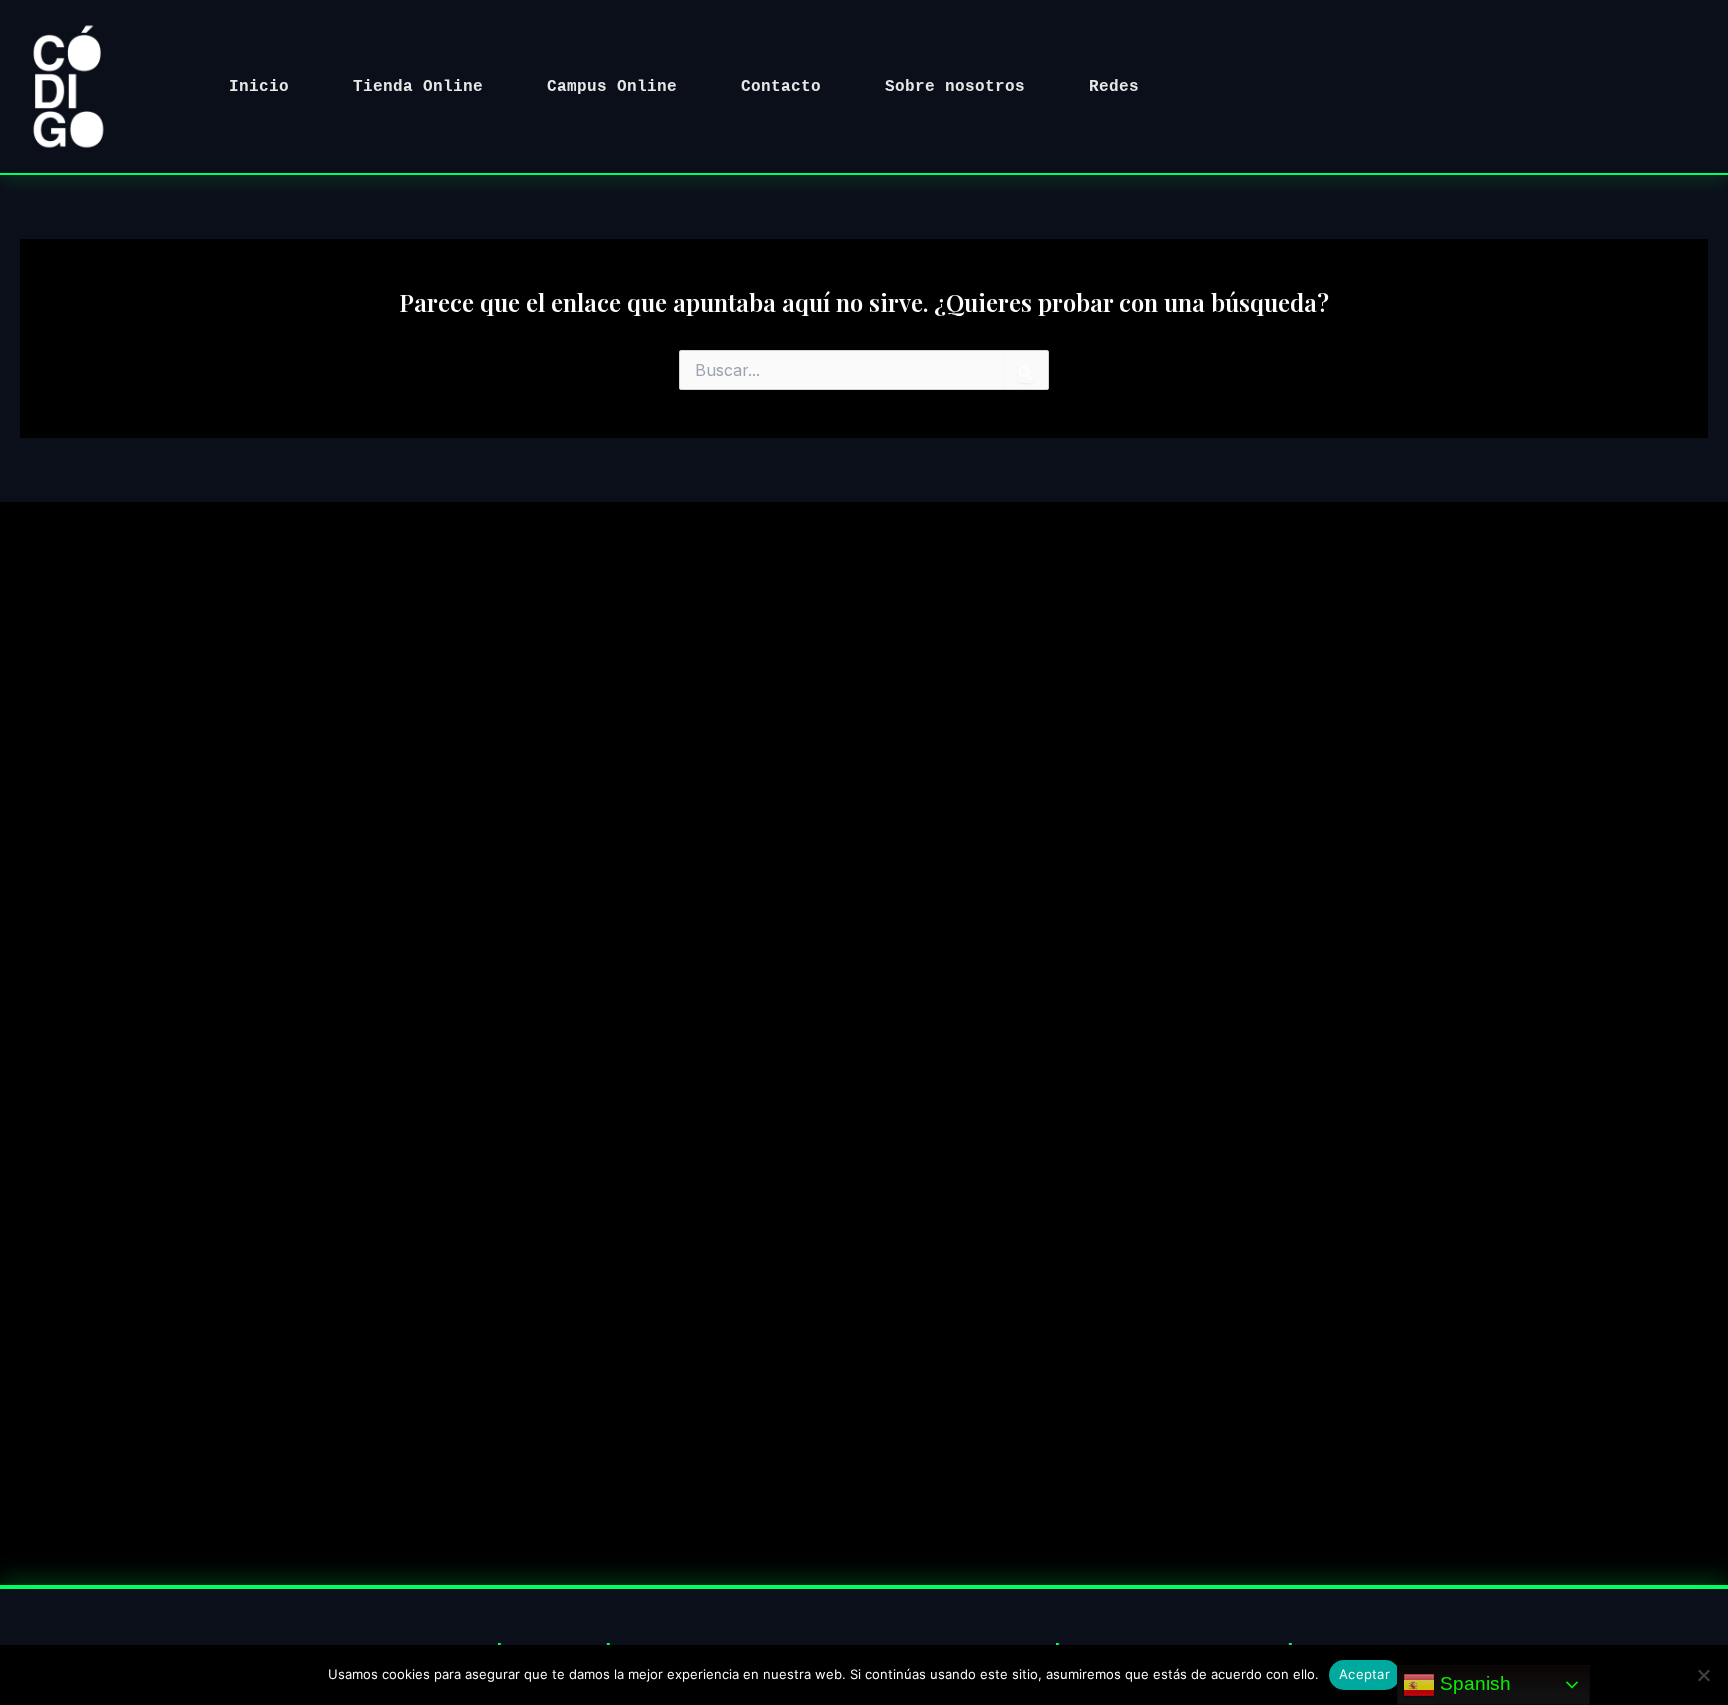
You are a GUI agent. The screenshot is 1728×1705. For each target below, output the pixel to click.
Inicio (259, 87)
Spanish (1473, 1683)
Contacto (781, 87)
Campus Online (612, 87)
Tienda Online (418, 87)
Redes (1114, 87)
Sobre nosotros (955, 87)
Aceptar (1364, 1674)
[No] (1703, 1675)
